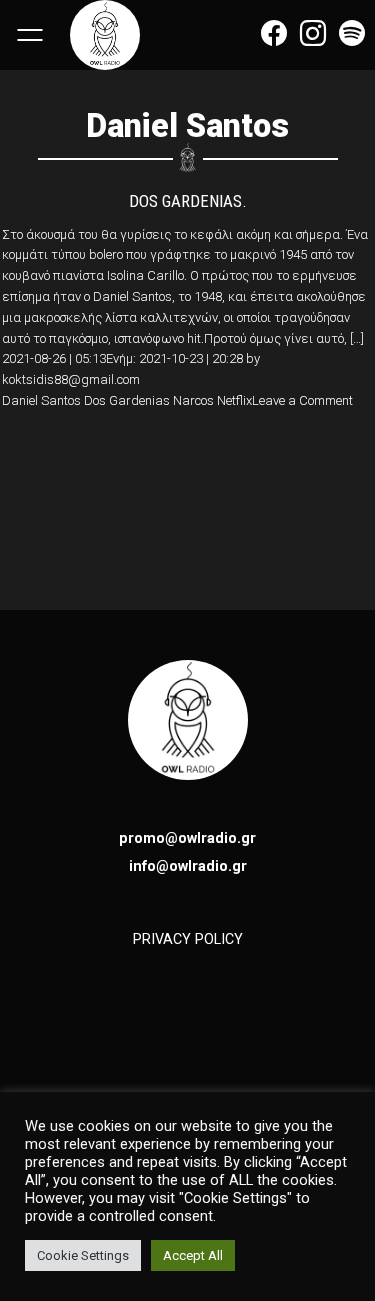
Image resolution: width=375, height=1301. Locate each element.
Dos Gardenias (127, 400)
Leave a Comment (302, 400)
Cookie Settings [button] (83, 1255)
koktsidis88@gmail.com (71, 379)
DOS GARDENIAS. (188, 201)
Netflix (234, 400)
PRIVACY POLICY (188, 939)
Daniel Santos (41, 400)
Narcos (193, 400)
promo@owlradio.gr (187, 838)
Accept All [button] (193, 1255)
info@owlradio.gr (188, 866)
